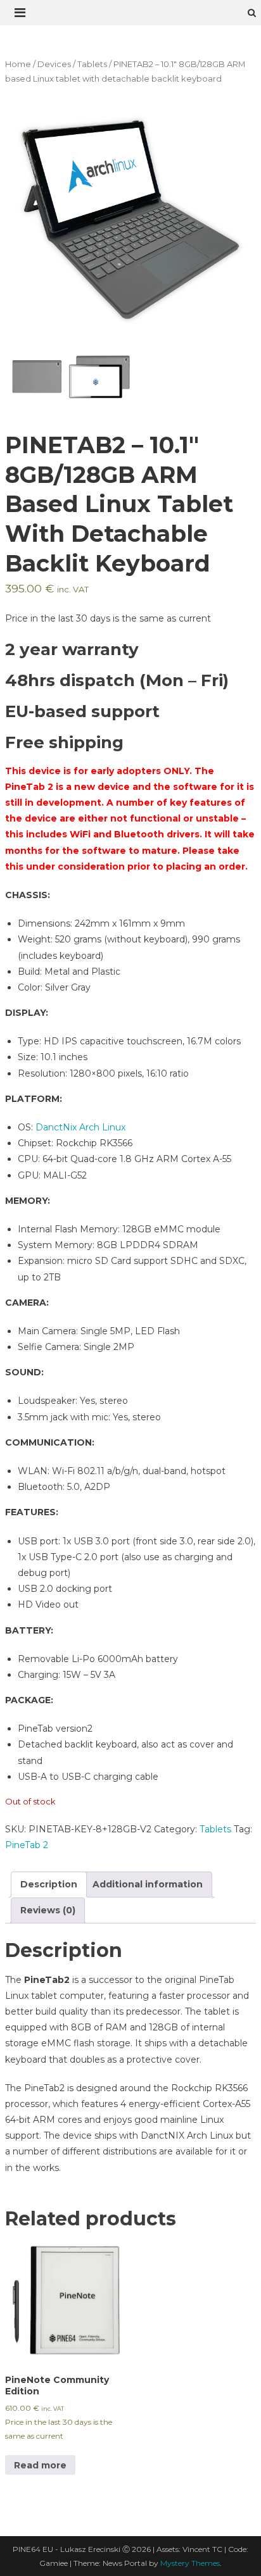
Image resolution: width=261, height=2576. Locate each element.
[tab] (49, 1885)
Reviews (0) (48, 1910)
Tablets (92, 64)
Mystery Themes (190, 2563)
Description (49, 1884)
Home (18, 64)
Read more (40, 2465)
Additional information (148, 1884)
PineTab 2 (27, 1845)
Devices (54, 64)
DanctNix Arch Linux (80, 1127)
